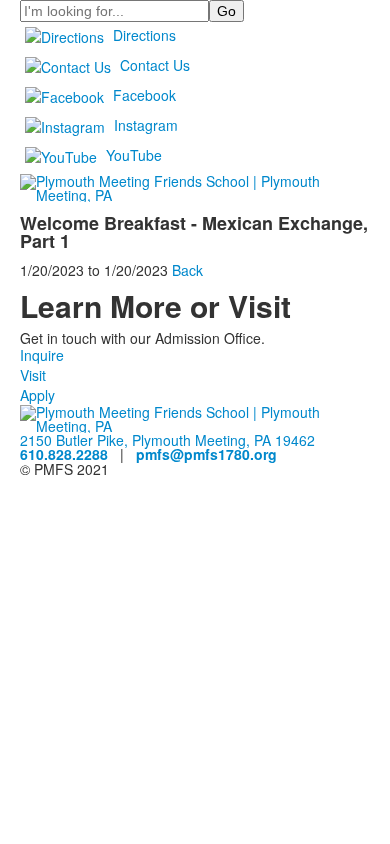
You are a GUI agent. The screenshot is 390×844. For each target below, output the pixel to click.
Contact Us (155, 65)
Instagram (146, 125)
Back (187, 270)
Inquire (42, 355)
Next (366, 422)
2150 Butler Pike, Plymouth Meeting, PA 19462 (167, 440)
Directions (144, 35)
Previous (23, 422)
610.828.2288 (64, 454)
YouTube (134, 155)
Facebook (144, 95)
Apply (37, 395)
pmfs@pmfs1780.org (206, 454)
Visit (33, 375)
